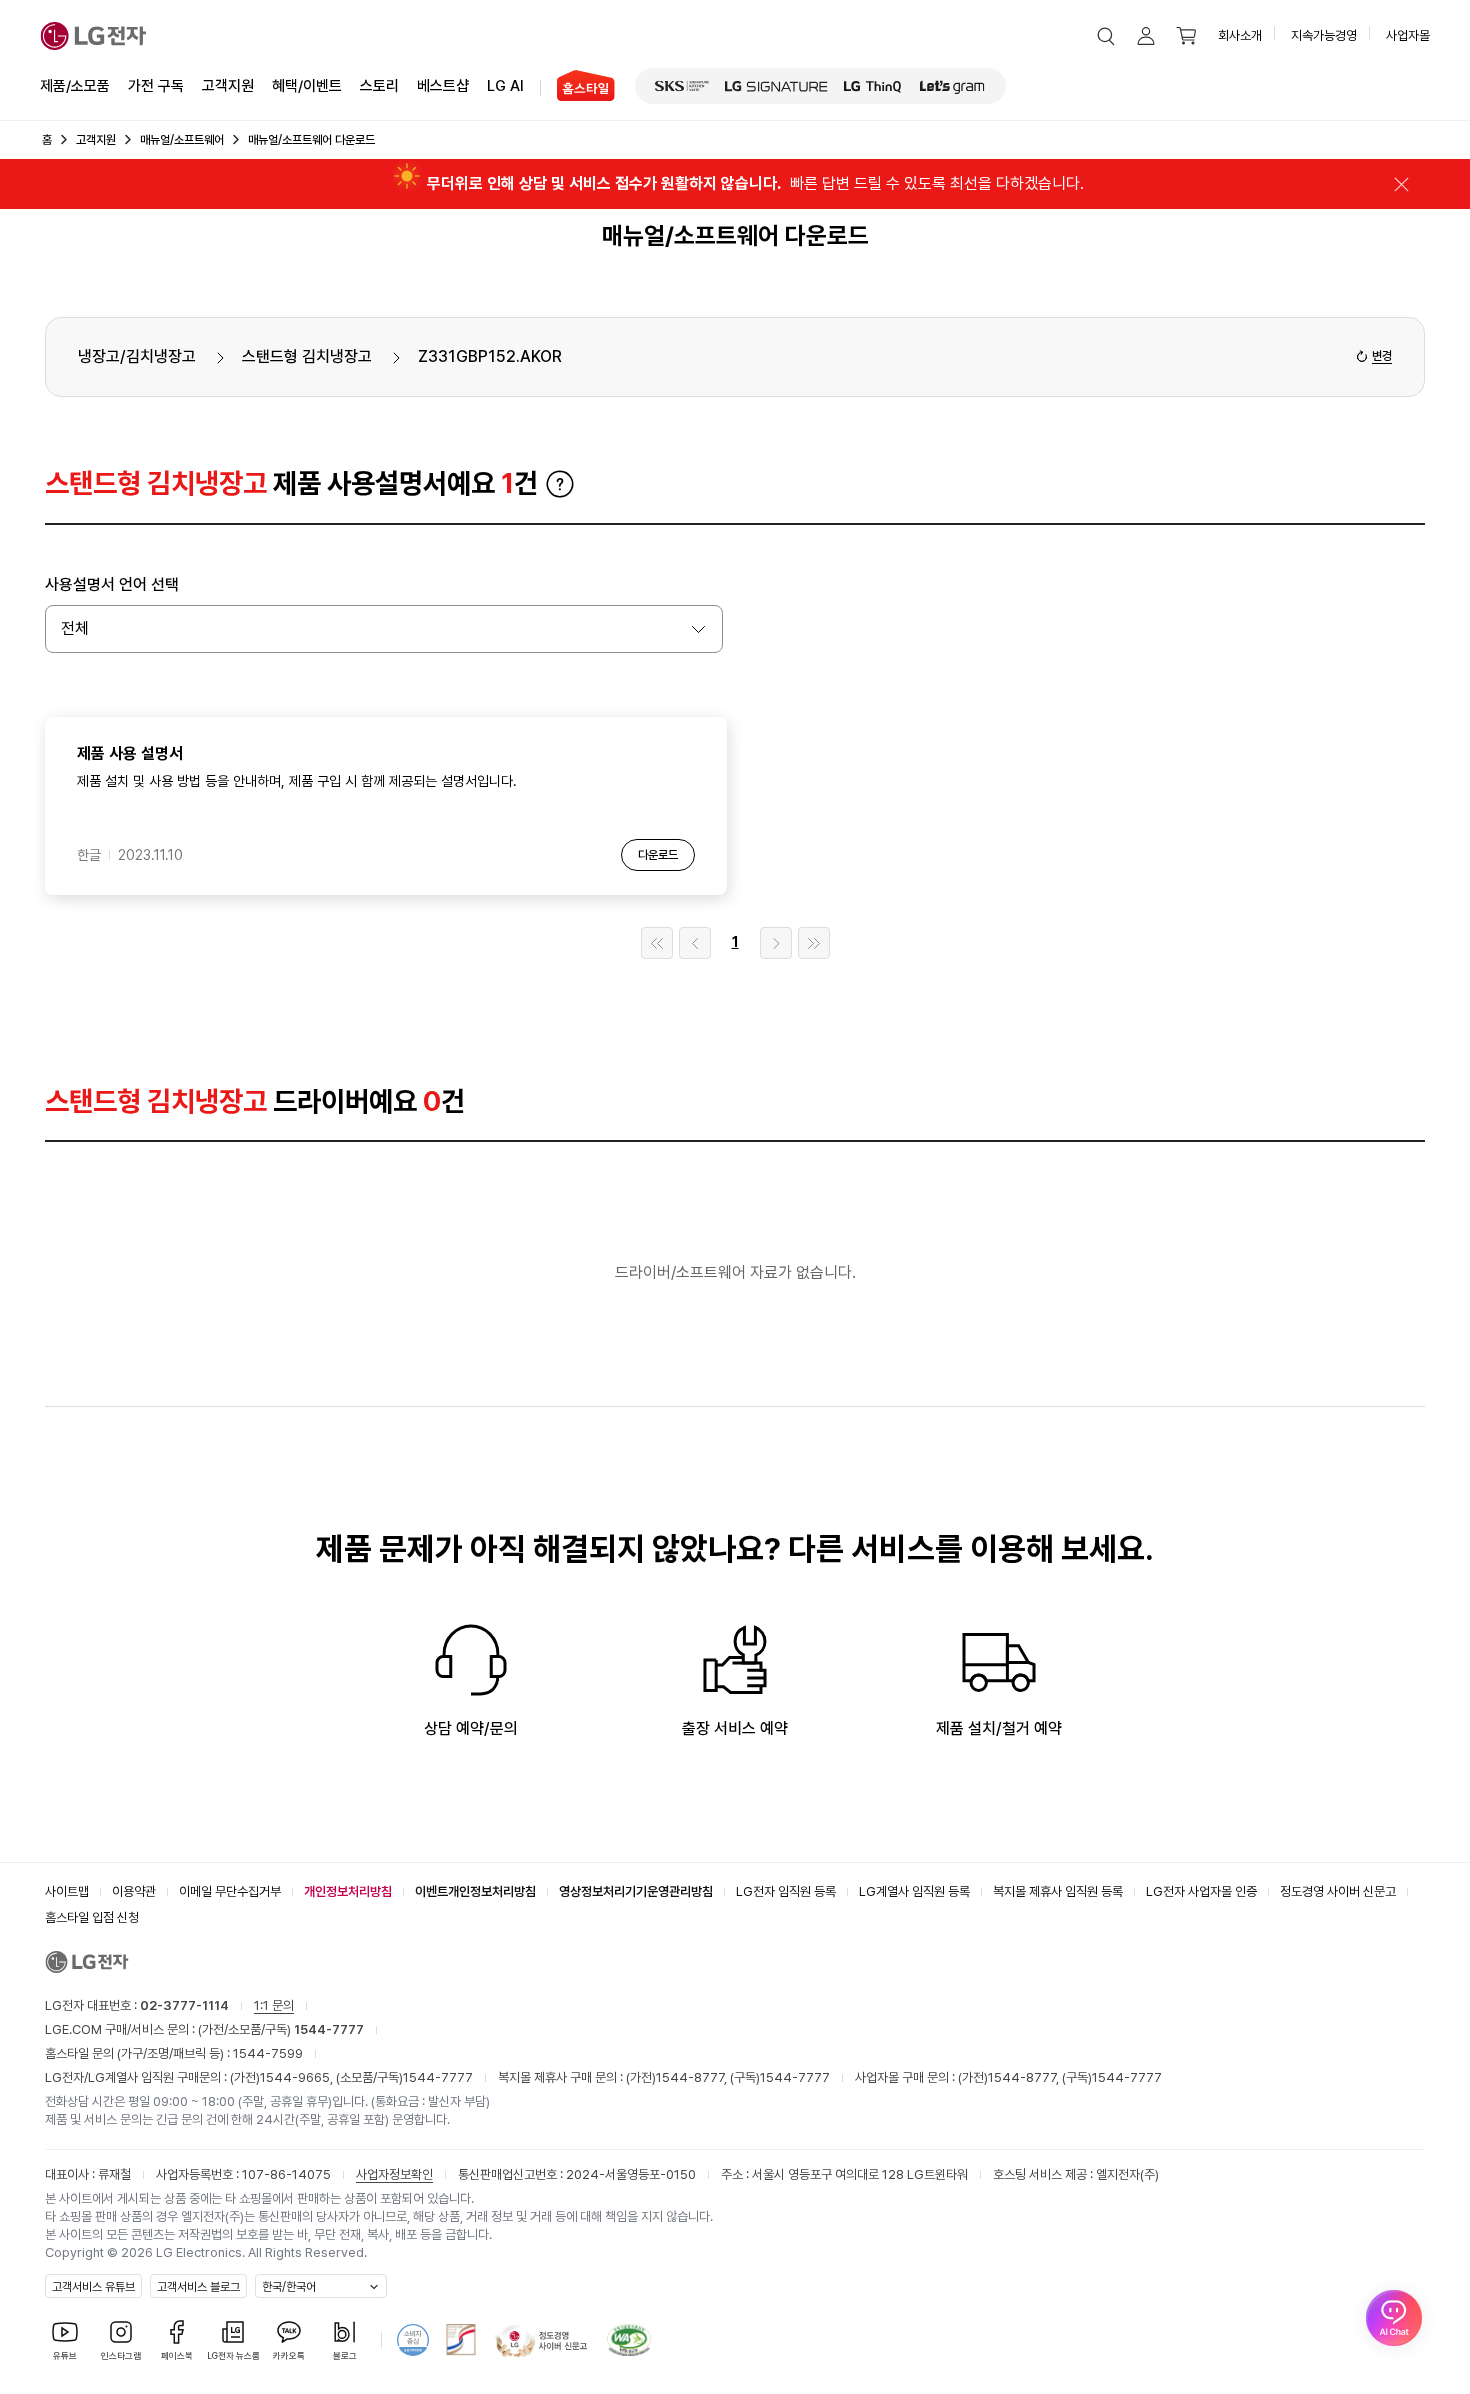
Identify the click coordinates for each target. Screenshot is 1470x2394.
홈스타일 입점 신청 (92, 1917)
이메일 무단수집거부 (230, 1891)
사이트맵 (67, 1891)
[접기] (1401, 184)
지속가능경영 (1324, 35)
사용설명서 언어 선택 (112, 584)
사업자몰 (1408, 35)
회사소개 (1240, 35)
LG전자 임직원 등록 (786, 1891)
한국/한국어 (289, 2287)
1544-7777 (438, 2077)
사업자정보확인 (394, 2174)
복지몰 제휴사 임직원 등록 (1058, 1891)
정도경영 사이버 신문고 (1338, 1891)
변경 (1382, 356)
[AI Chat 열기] (1394, 2318)
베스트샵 (443, 86)
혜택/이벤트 (307, 86)
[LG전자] (93, 36)
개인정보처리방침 (348, 1891)
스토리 (379, 86)
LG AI (505, 86)
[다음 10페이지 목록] (776, 943)
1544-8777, (693, 2077)
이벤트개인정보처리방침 (475, 1891)
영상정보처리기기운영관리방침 (636, 1891)
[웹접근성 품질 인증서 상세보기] (629, 2340)
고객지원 (228, 86)
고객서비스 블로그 (198, 2287)
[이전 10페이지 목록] (695, 943)
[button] (1106, 36)
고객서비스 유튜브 (93, 2287)
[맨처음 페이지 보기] (657, 943)
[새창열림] (682, 86)
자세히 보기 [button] (560, 484)
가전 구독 (156, 86)
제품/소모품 (75, 86)
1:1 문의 (274, 2005)
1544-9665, (298, 2077)
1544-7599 (268, 2053)
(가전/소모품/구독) (279, 2029)
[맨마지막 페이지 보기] (814, 943)
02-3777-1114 (184, 2005)
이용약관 (134, 1891)
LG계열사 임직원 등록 (914, 1891)
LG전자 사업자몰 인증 (1201, 1891)
